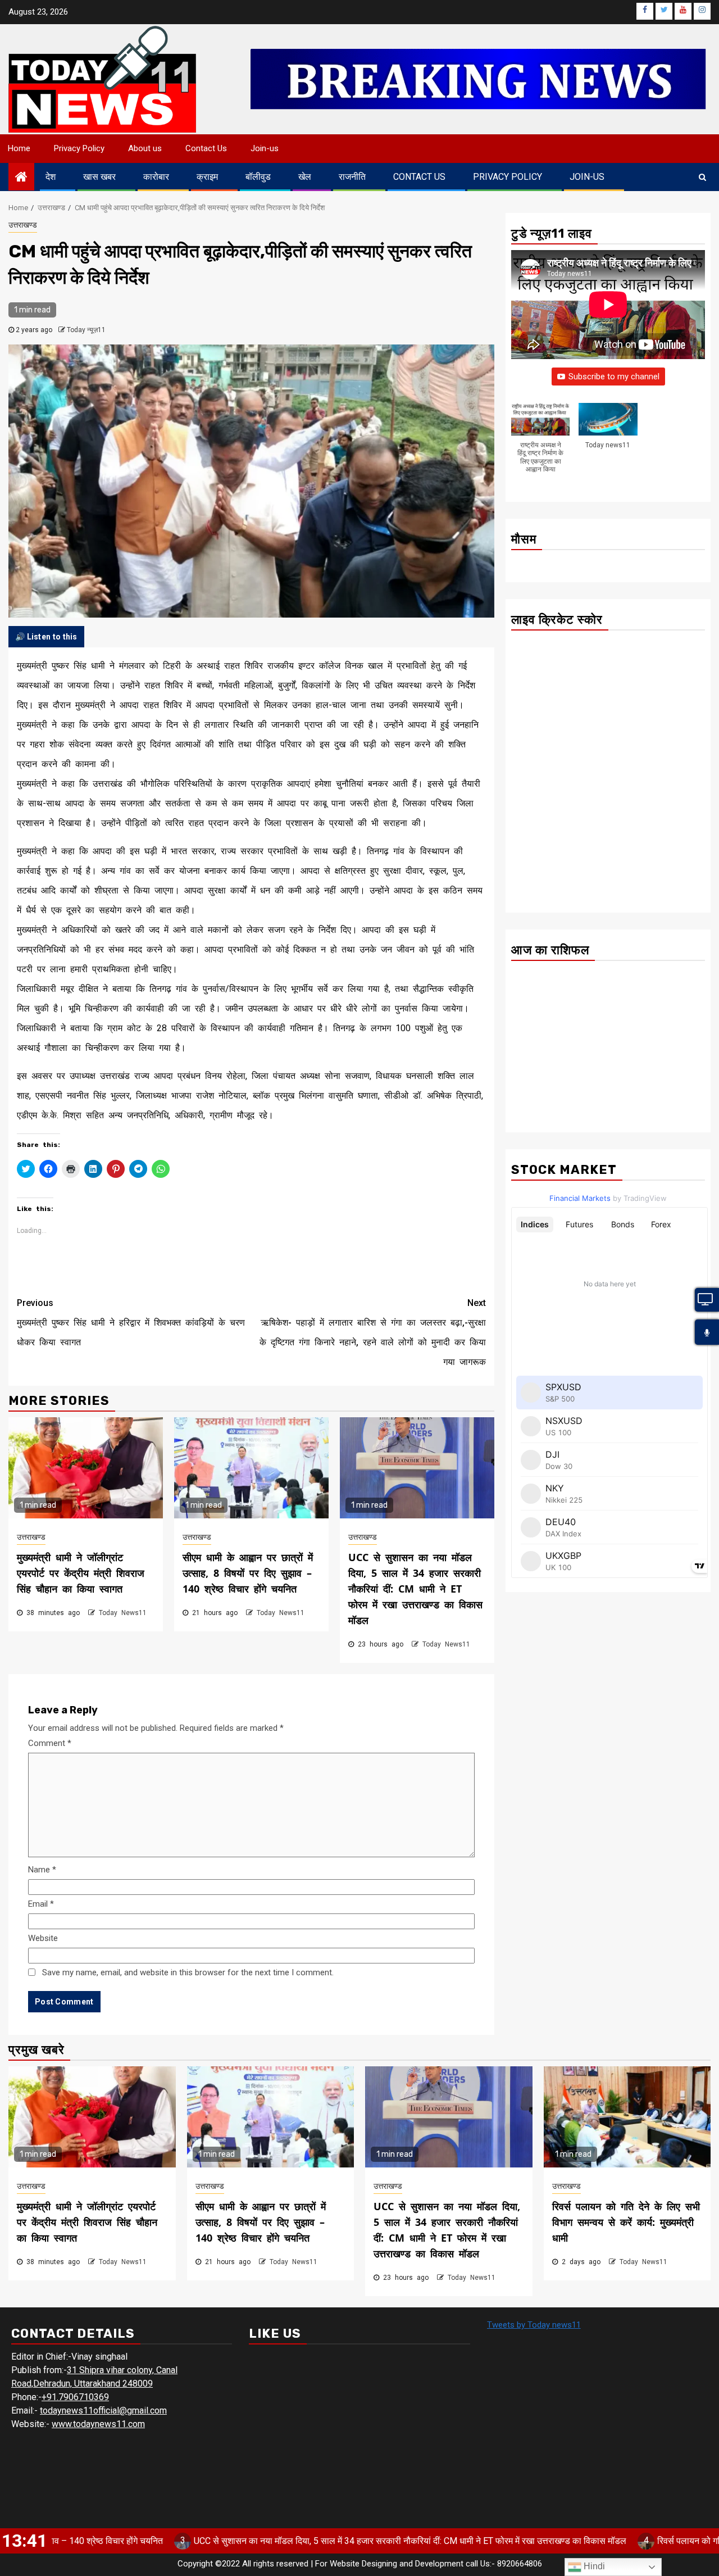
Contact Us (206, 148)
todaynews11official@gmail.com (103, 2411)
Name (42, 1870)
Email (41, 1904)
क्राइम (207, 177)
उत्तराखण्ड (23, 225)
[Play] (707, 1333)
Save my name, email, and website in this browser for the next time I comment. (188, 1972)
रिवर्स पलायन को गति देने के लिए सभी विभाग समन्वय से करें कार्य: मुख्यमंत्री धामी (626, 2222)
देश (51, 177)
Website (43, 1938)
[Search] (702, 177)
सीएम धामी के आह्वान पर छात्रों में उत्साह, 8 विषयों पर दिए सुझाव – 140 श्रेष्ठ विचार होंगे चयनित (248, 1573)
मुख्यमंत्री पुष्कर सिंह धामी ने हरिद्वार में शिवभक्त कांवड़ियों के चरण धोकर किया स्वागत (131, 1323)
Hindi (593, 2566)
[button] (540, 444)
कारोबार (156, 177)
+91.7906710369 (75, 2397)
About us (145, 148)
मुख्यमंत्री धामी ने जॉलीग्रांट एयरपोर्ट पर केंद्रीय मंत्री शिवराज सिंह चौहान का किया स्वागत (81, 1573)
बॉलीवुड (258, 177)
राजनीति (352, 177)
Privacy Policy (79, 148)
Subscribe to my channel (614, 377)
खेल (305, 177)
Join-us (265, 148)
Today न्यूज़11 (86, 330)
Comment (50, 1743)
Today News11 (123, 1613)
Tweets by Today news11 (534, 2325)
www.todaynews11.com (98, 2424)
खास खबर (99, 177)
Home (19, 148)
